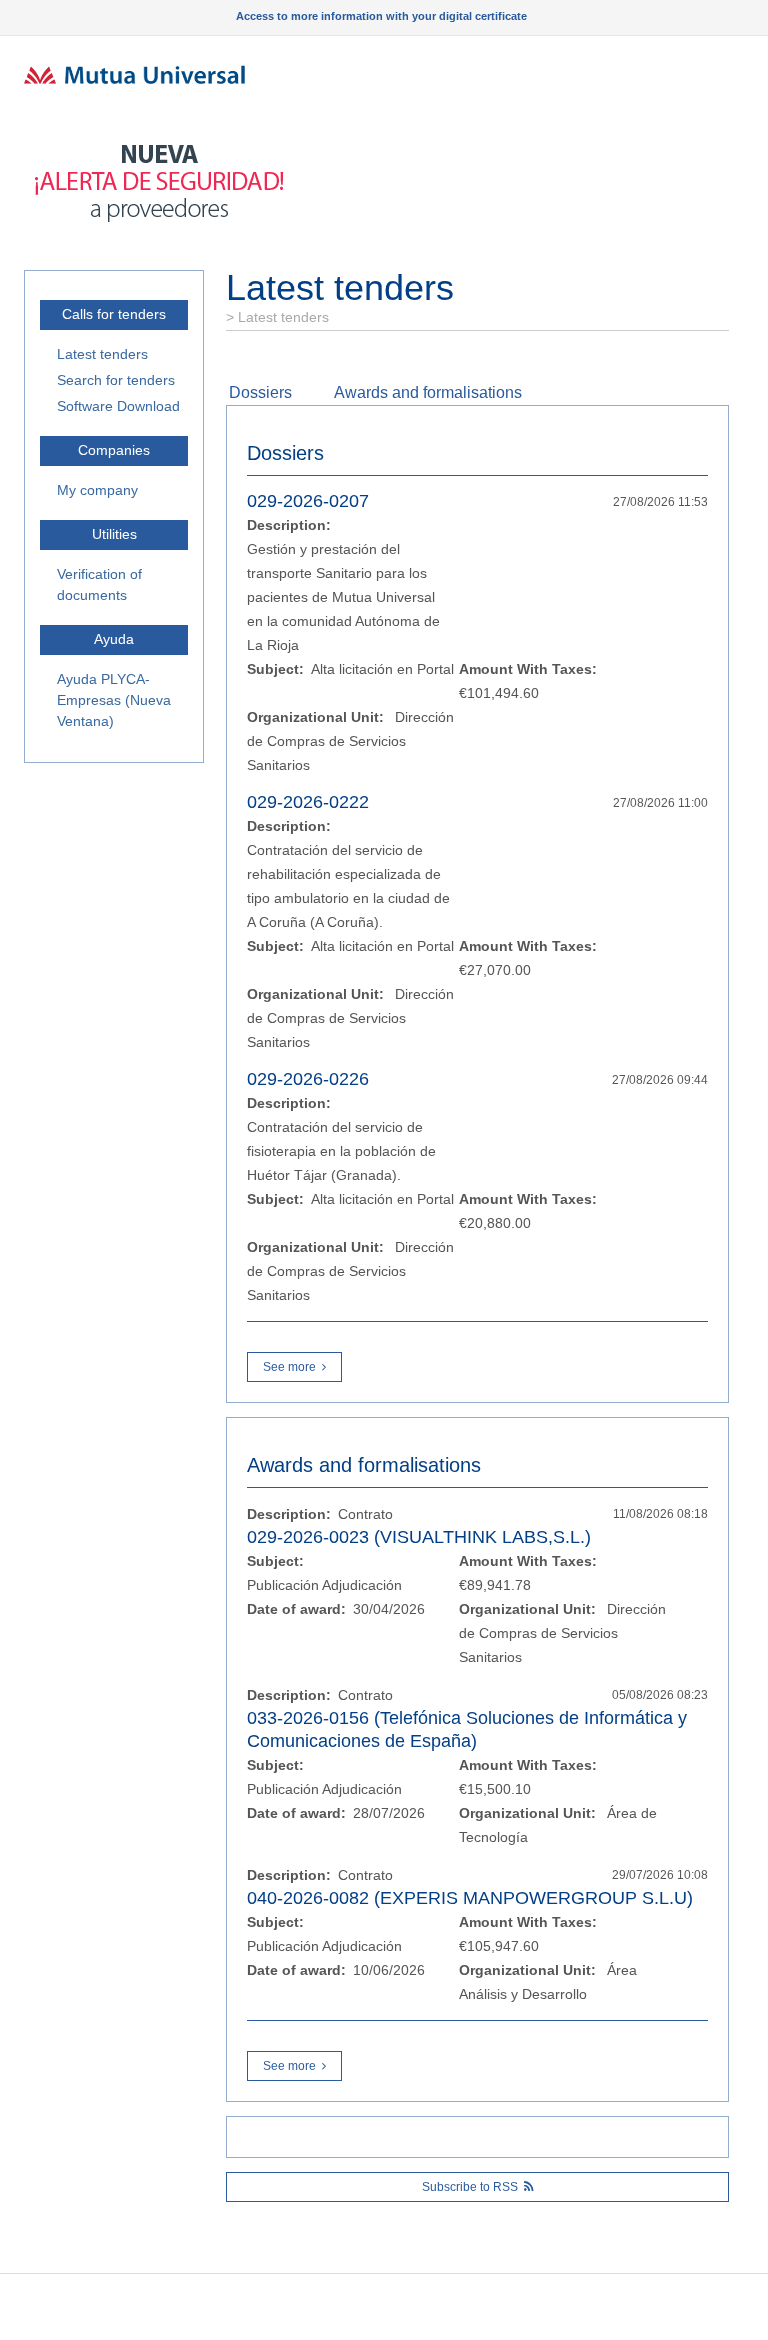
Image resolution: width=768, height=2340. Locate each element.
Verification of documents (99, 584)
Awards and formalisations (428, 392)
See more (289, 1367)
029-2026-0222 (308, 802)
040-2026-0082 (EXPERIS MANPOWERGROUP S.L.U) (470, 1898)
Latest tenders (102, 354)
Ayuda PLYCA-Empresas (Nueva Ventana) (114, 700)
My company (97, 490)
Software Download (118, 406)
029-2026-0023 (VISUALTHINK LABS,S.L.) (419, 1537)
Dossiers (260, 392)
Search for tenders (116, 380)
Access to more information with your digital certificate (381, 16)
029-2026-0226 (308, 1079)
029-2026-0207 (308, 501)
